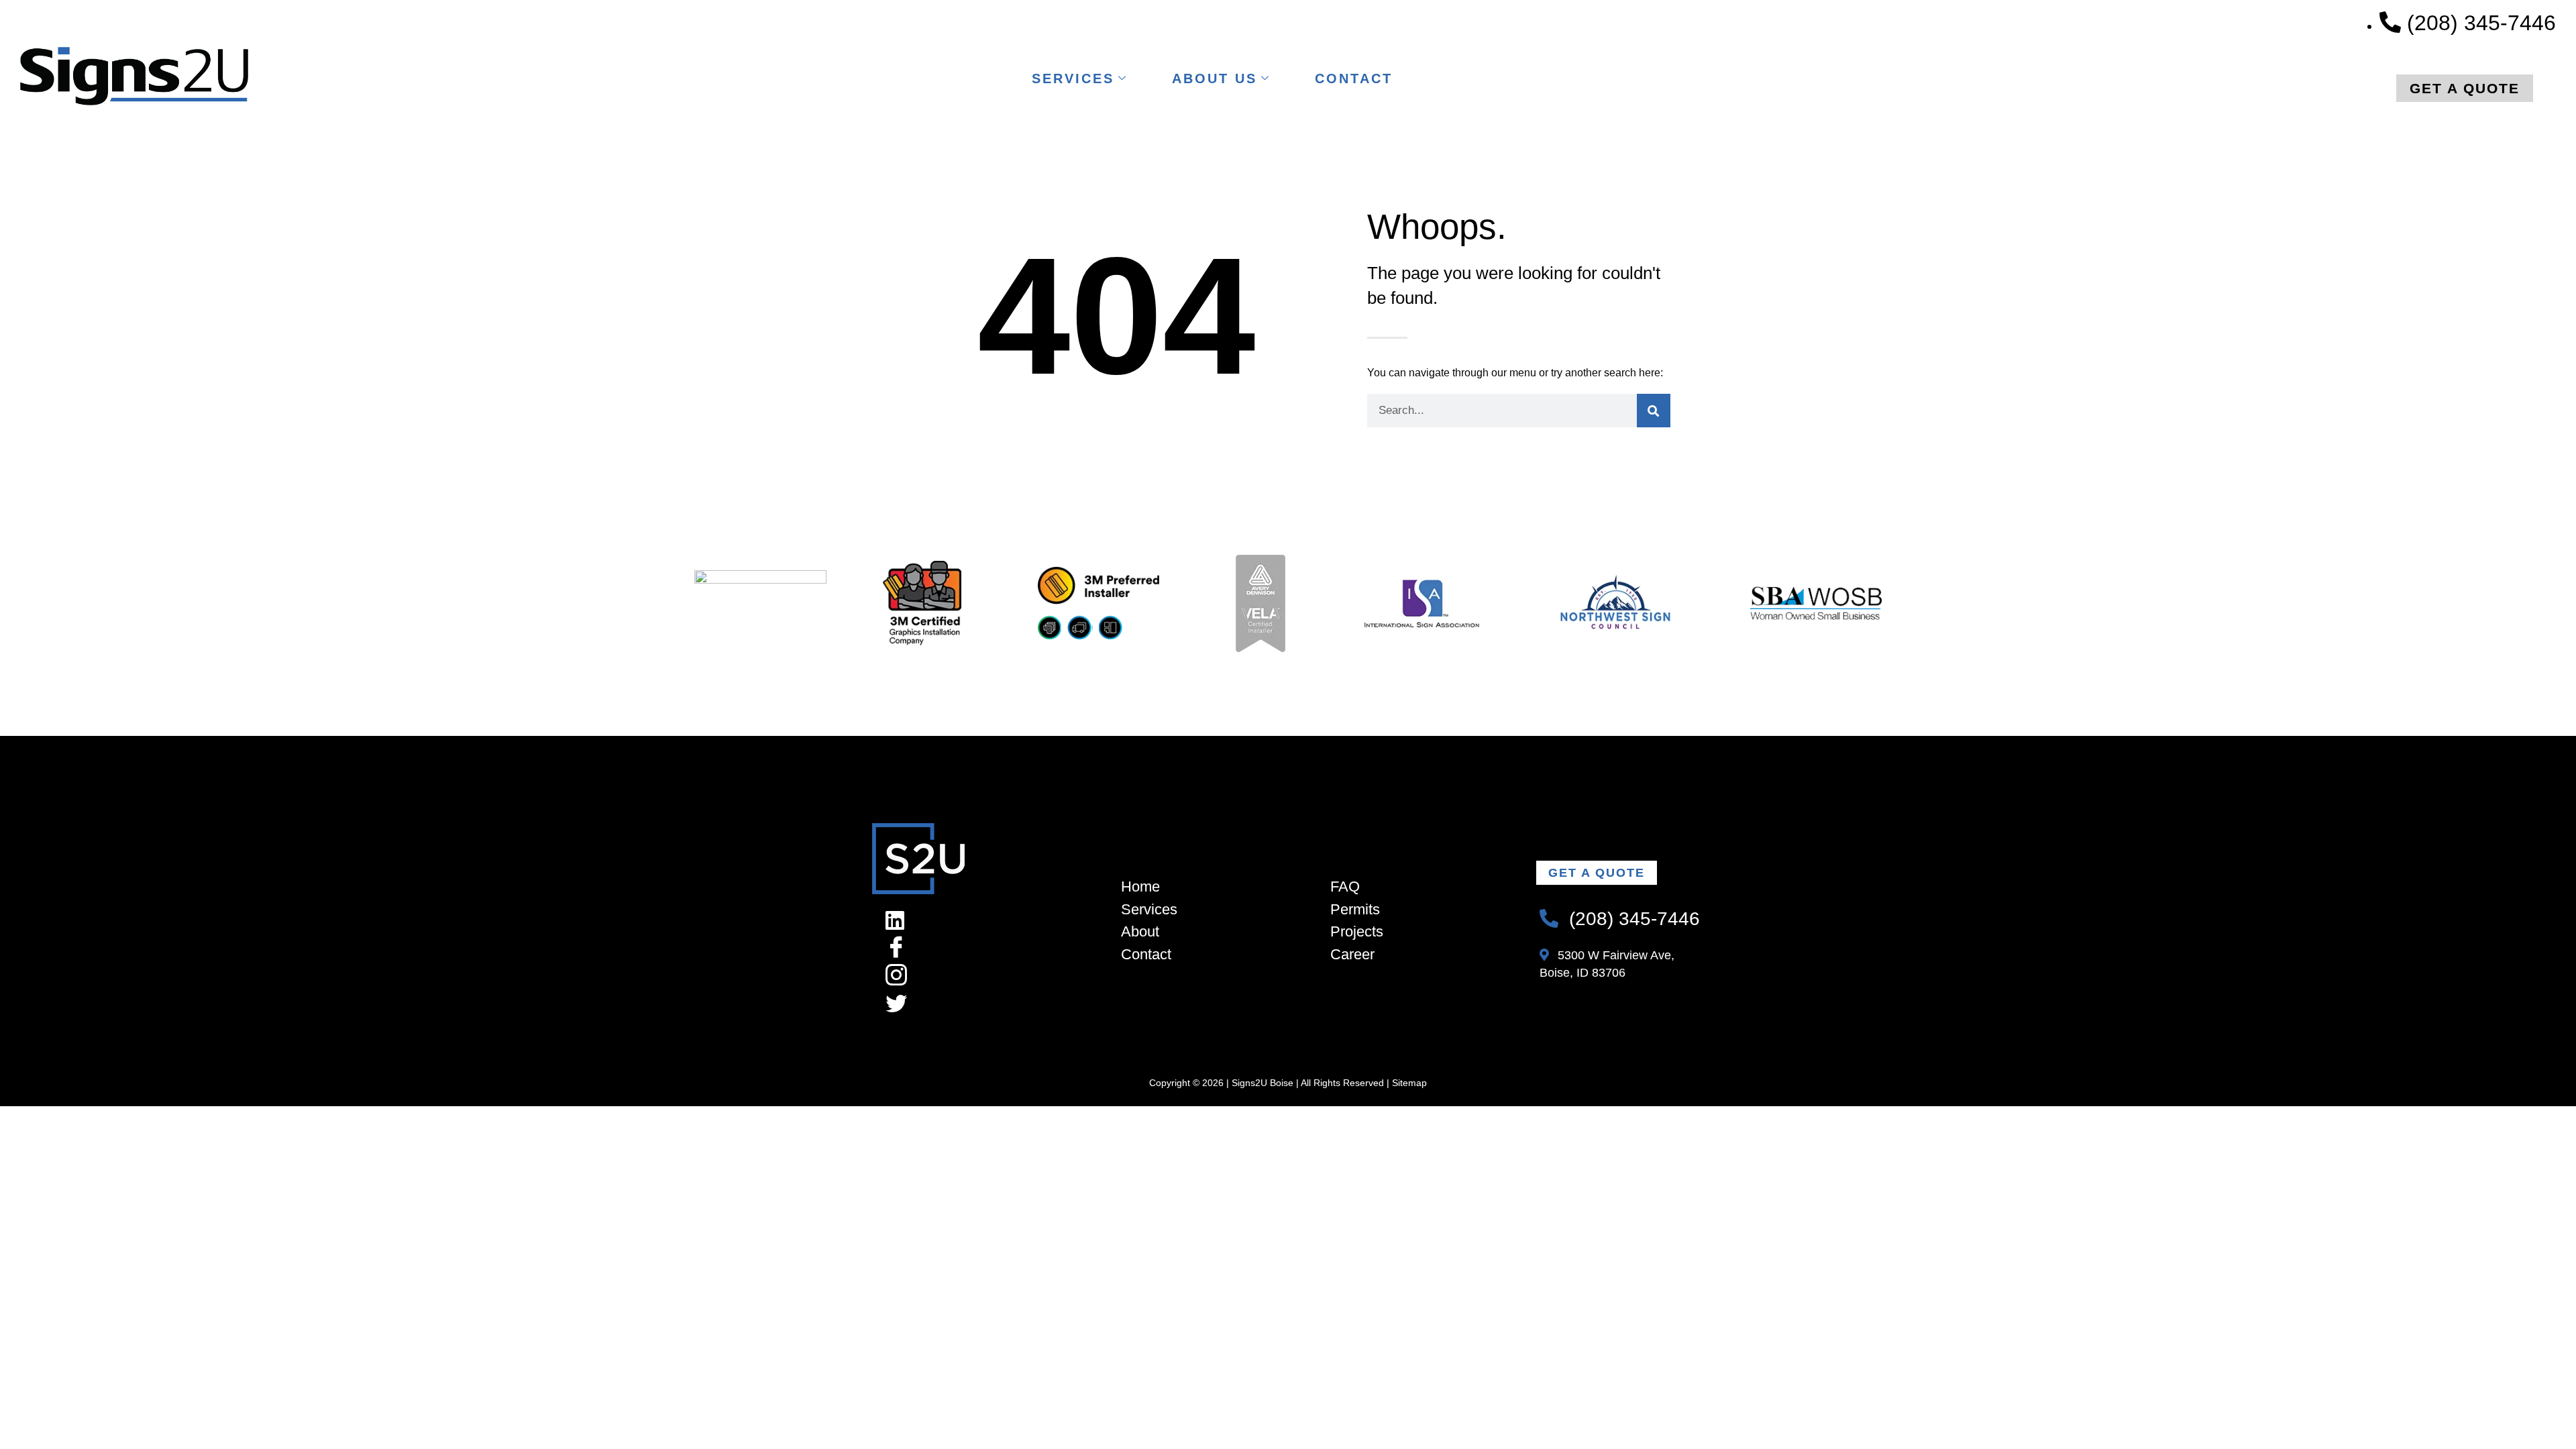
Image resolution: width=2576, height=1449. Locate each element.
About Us (1215, 78)
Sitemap (1409, 1083)
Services (1073, 78)
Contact (1354, 78)
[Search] (1654, 411)
